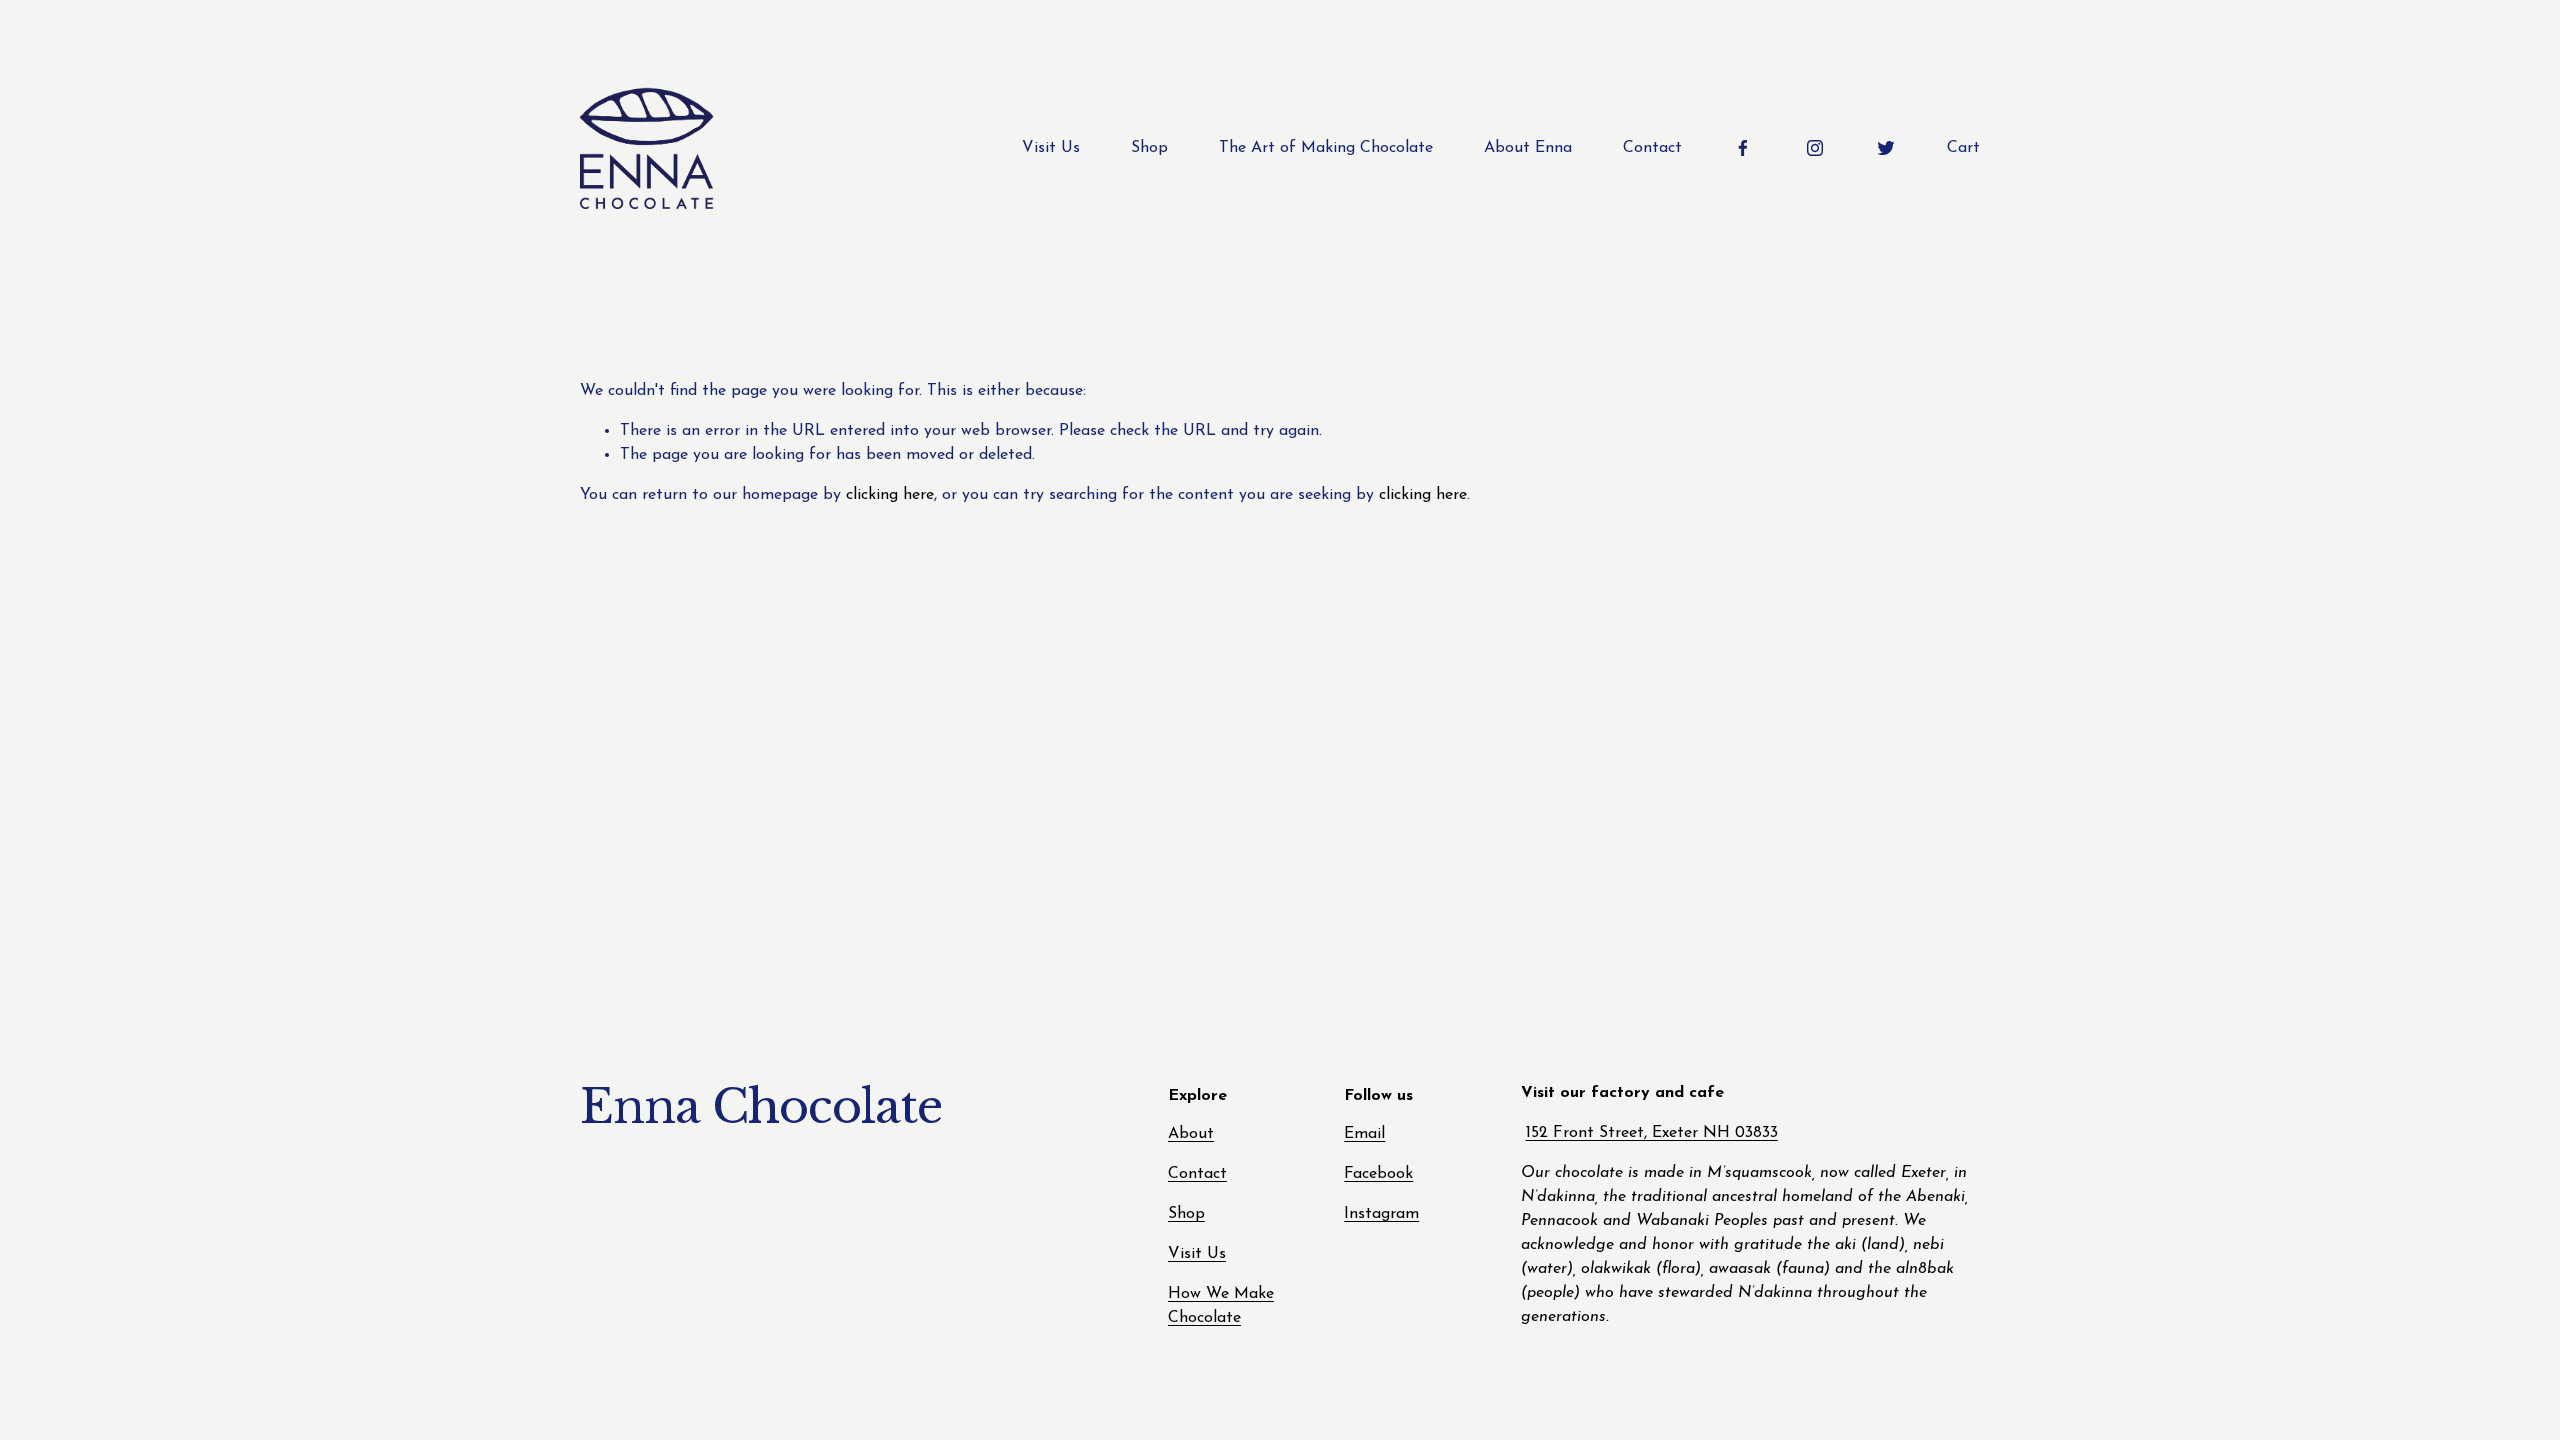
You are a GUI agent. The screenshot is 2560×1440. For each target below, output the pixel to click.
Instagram (1381, 1214)
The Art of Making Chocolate (1326, 148)
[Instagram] (1815, 148)
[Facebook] (1743, 148)
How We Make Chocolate (1221, 1306)
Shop (1149, 148)
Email (1364, 1134)
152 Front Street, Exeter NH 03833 (1652, 1133)
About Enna (1528, 148)
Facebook (1378, 1174)
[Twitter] (1886, 148)
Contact (1652, 148)
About (1191, 1134)
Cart (1963, 148)
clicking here (890, 495)
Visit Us (1051, 148)
